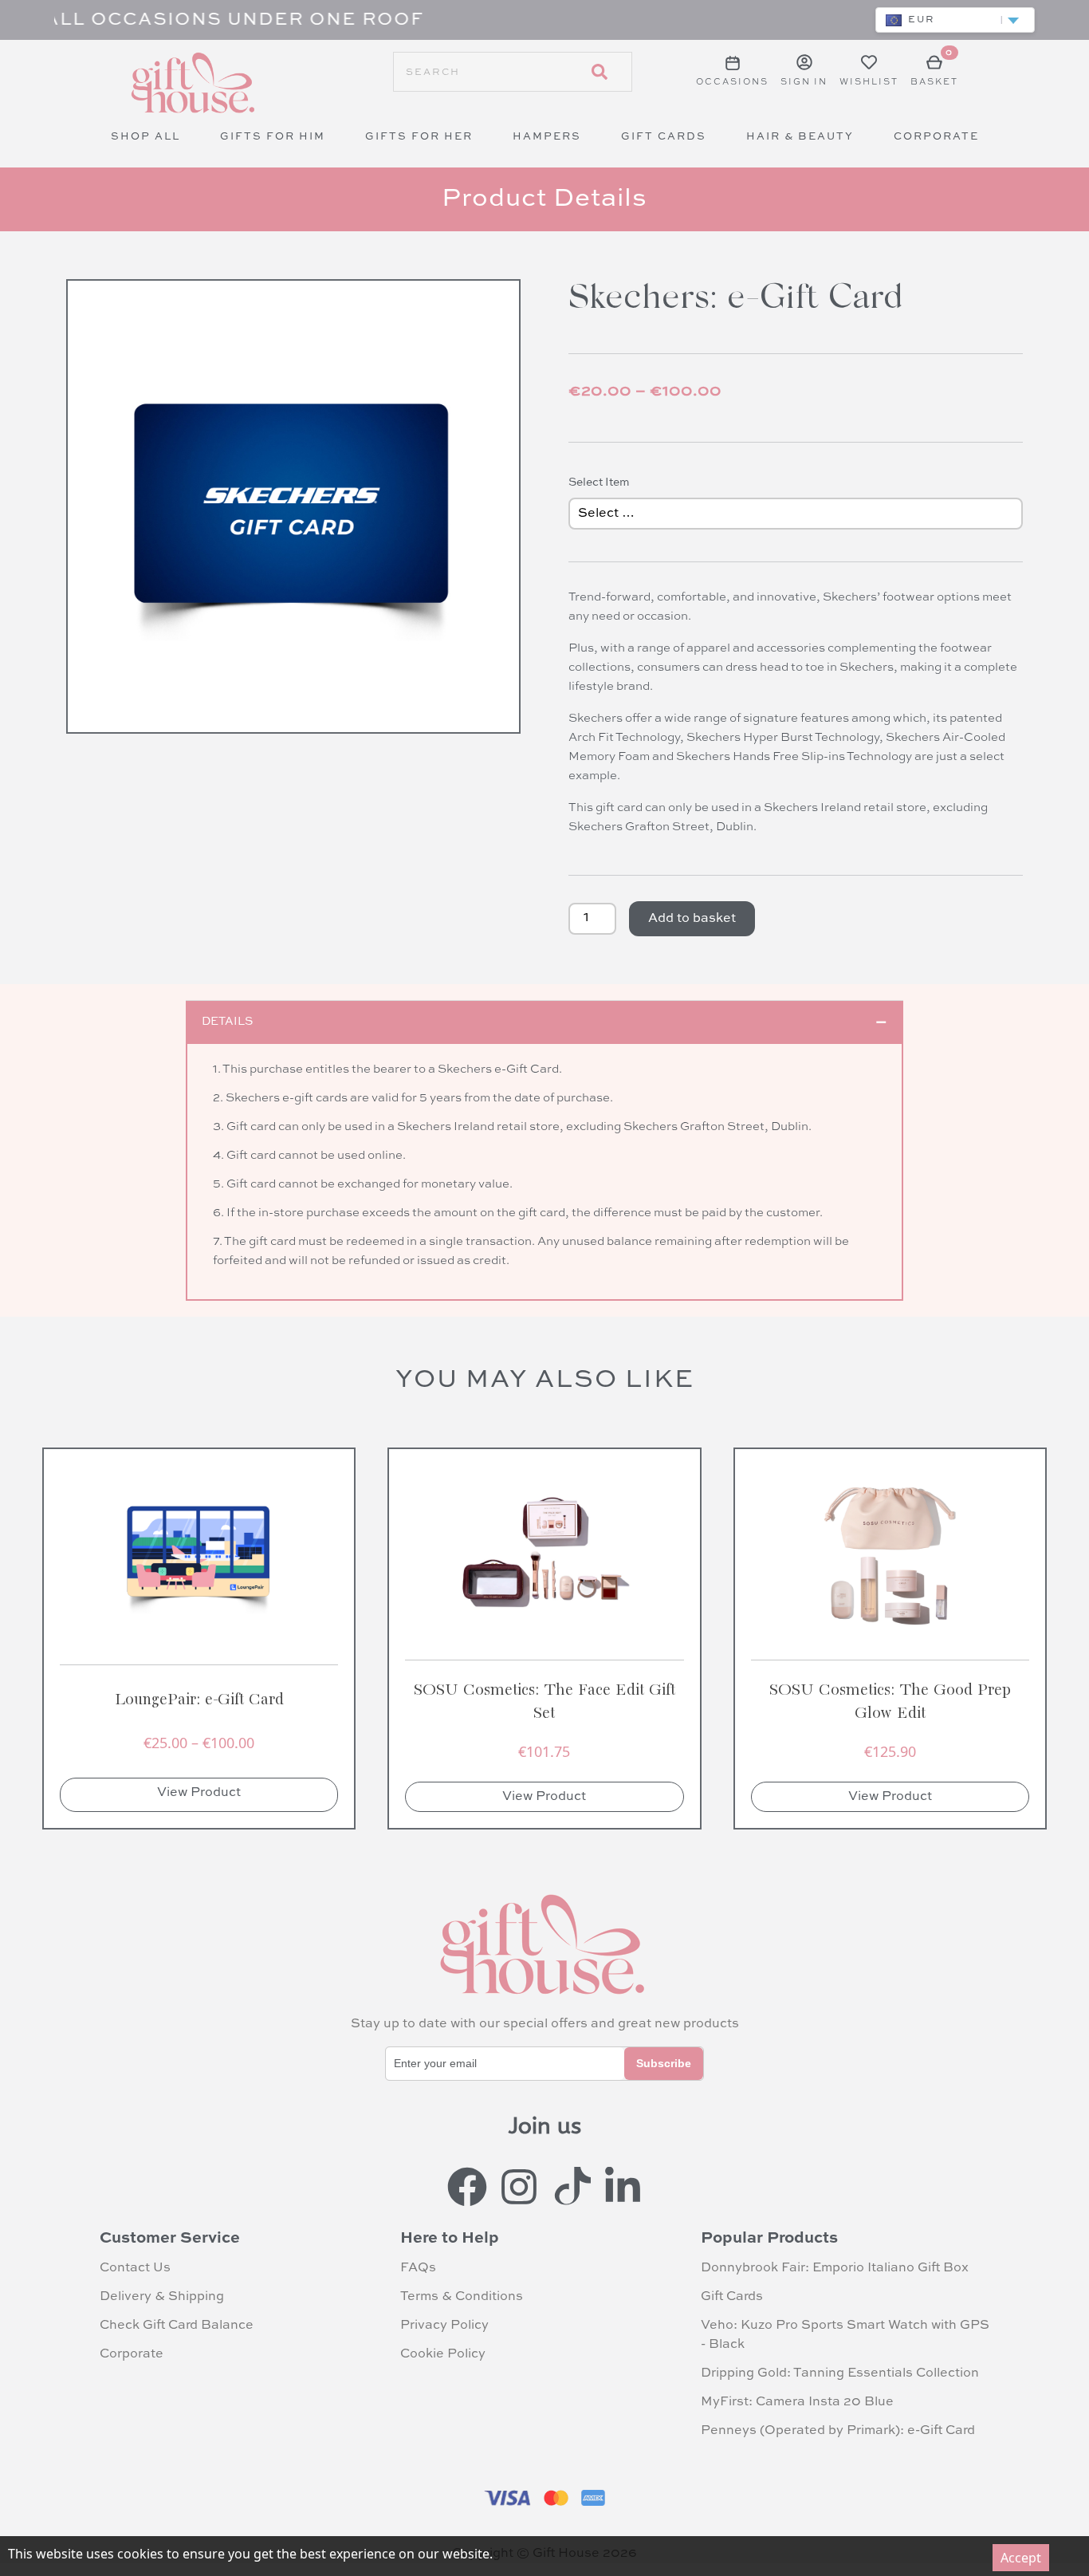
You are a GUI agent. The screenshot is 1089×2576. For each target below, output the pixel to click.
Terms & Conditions (462, 2297)
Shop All (145, 137)
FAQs (418, 2268)
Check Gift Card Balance (177, 2326)
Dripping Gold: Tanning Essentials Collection (840, 2373)
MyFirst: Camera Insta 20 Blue (797, 2402)
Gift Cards (664, 137)
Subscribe (664, 2063)
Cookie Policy (443, 2354)
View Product (199, 1793)
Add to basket (692, 919)
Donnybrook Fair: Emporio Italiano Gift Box (835, 2268)
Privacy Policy (444, 2326)
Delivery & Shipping (162, 2297)
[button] (955, 20)
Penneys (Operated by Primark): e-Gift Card (838, 2431)
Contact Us (135, 2268)
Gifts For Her (419, 137)
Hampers (547, 137)
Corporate (936, 137)
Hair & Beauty (800, 137)
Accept (1021, 2558)
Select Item (599, 483)
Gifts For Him (273, 137)
